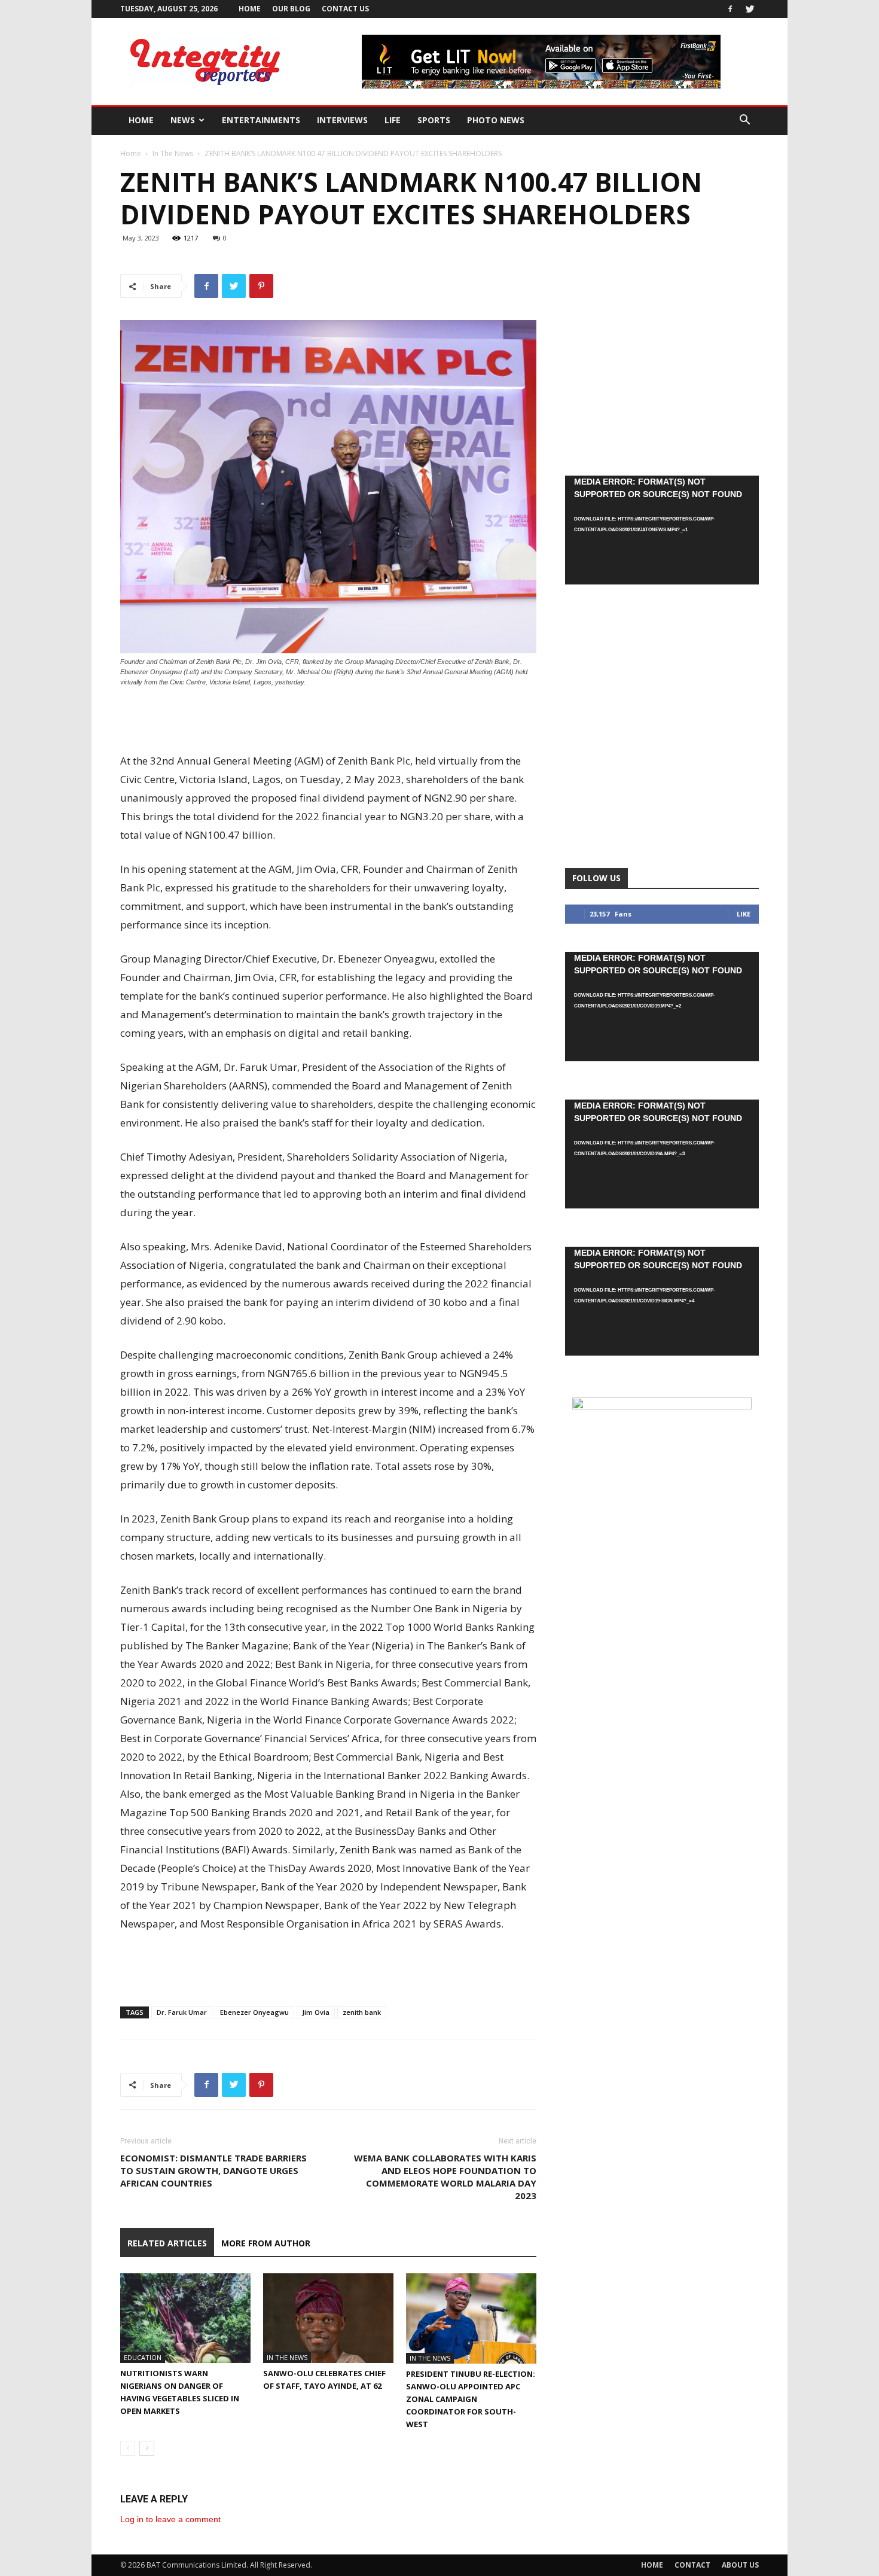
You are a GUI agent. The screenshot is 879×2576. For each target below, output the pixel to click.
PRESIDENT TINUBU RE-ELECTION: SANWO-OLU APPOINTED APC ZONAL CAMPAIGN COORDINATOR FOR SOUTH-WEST (471, 2399)
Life (393, 120)
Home (250, 9)
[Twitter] (750, 9)
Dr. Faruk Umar (182, 2012)
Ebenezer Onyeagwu (254, 2012)
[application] (662, 530)
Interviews (342, 120)
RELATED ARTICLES (167, 2243)
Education (143, 2357)
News (183, 120)
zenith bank (362, 2012)
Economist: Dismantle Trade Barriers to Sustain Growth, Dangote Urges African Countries (213, 2170)
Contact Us (345, 9)
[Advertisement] (328, 721)
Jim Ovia (316, 2012)
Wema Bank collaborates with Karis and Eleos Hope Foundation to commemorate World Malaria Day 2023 (445, 2177)
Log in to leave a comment (170, 2519)
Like (744, 914)
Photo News (496, 120)
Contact (692, 2565)
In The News (173, 153)
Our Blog (291, 9)
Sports (434, 120)
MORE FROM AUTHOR (266, 2243)
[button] (744, 121)
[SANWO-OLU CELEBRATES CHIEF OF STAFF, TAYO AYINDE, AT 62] (328, 2318)
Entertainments (261, 120)
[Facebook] (730, 9)
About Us (740, 2565)
